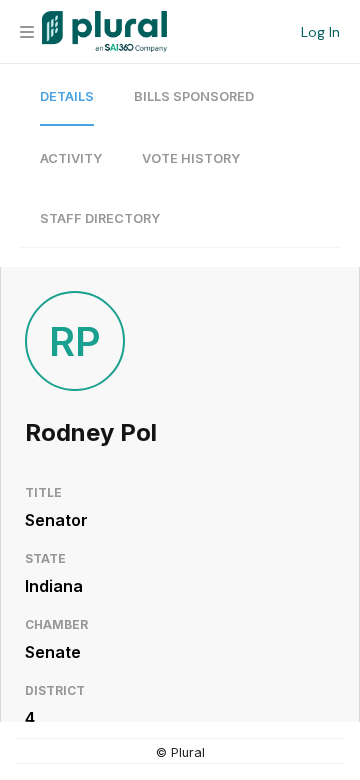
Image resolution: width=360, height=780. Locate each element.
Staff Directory (100, 218)
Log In (320, 32)
